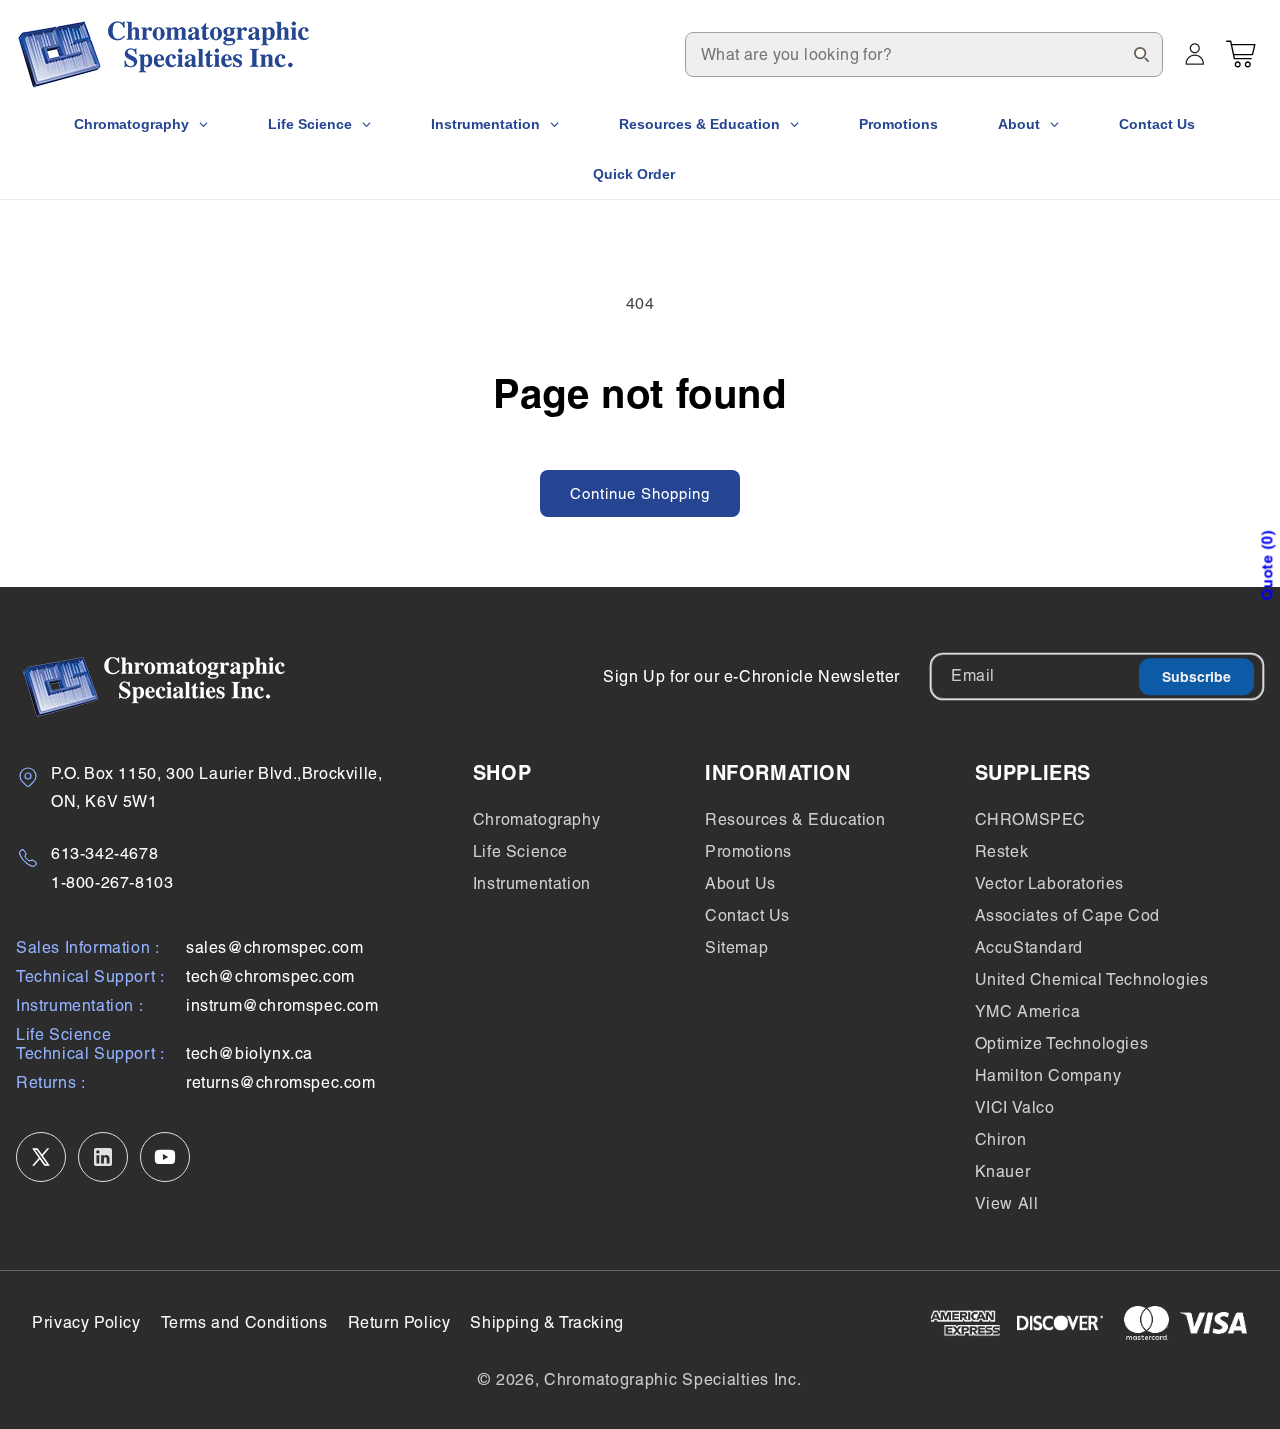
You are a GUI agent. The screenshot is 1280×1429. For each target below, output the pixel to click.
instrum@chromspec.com (282, 1005)
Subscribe (1196, 677)
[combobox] (924, 54)
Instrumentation (532, 883)
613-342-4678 (104, 853)
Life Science (520, 851)
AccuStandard (1029, 947)
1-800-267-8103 (112, 882)
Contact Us (747, 915)
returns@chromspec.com (281, 1082)
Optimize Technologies (1062, 1043)
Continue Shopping (640, 493)
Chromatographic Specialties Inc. (672, 1379)
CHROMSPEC (1030, 819)
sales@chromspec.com (274, 947)
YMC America (1028, 1011)
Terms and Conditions (244, 1322)
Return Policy (399, 1322)
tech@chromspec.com (270, 976)
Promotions (748, 851)
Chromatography (536, 819)
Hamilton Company (1048, 1075)
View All (1007, 1203)
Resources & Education (795, 819)
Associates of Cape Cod (1067, 915)
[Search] (1141, 54)
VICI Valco (1015, 1107)
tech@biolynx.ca (249, 1053)
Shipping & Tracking (546, 1322)
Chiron (1001, 1139)
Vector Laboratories (1049, 883)
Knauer (1003, 1171)
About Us (740, 883)
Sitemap (736, 947)
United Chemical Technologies (1092, 979)
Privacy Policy (86, 1322)
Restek (1002, 851)
